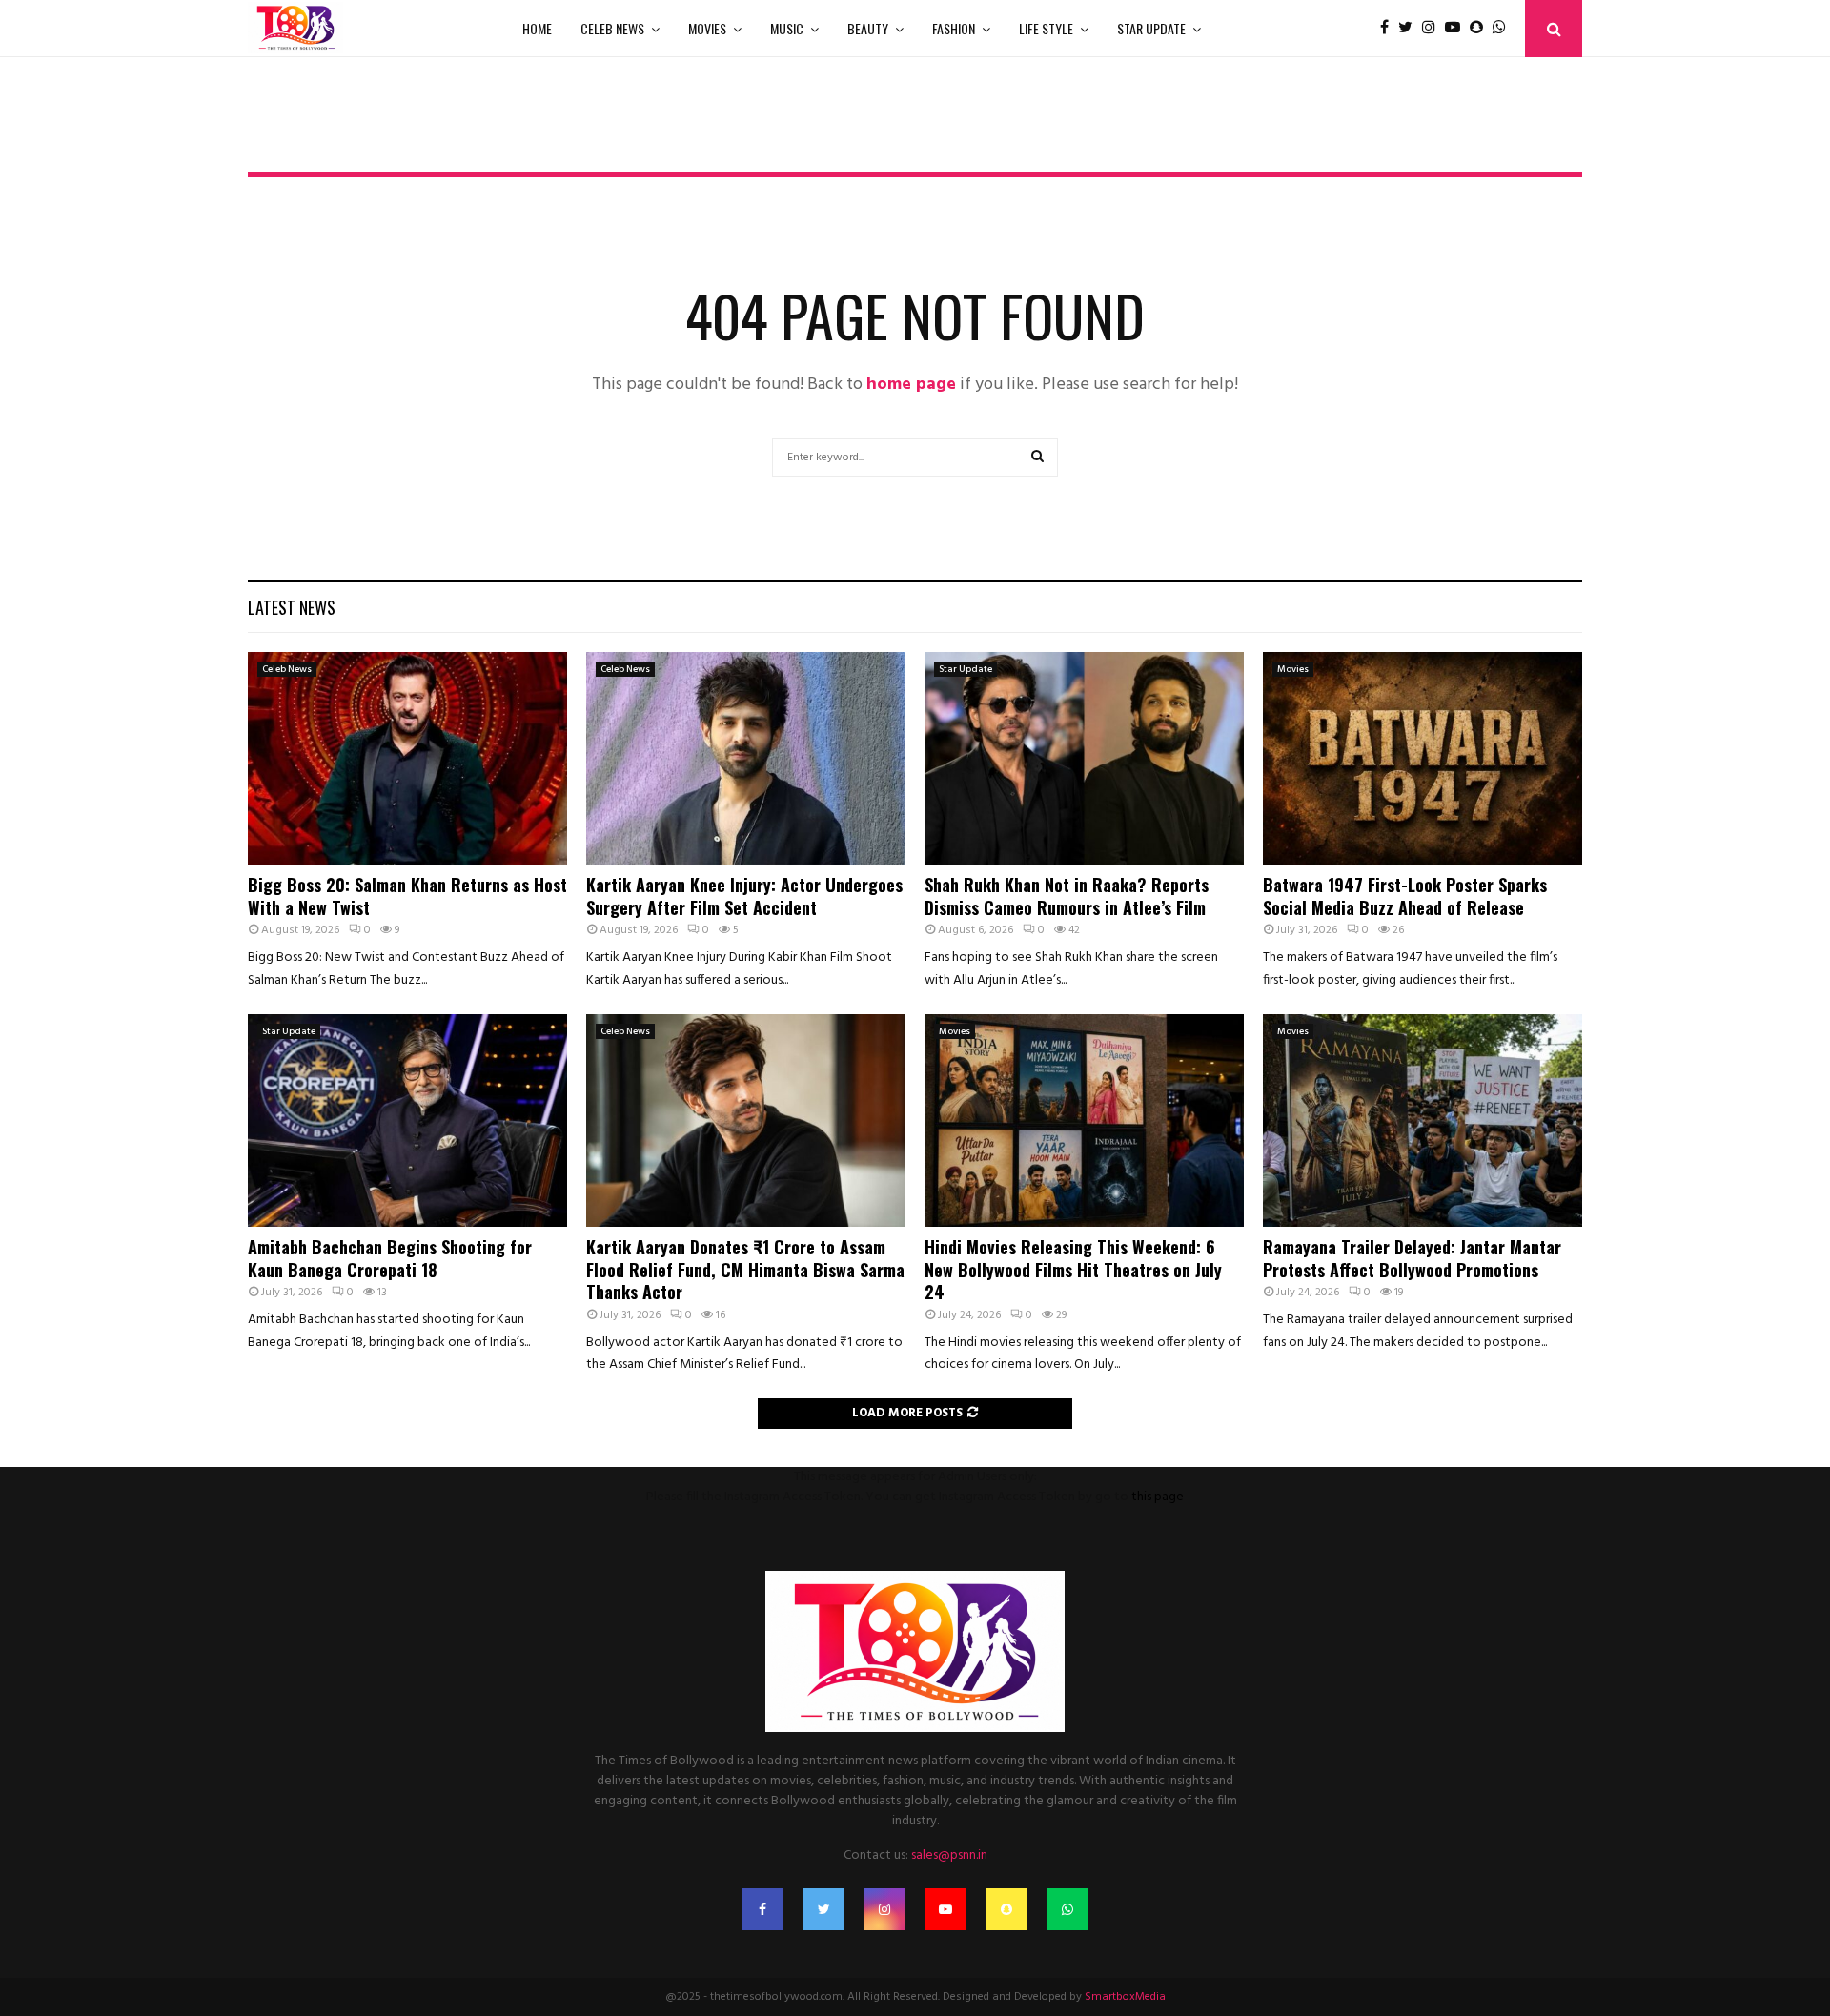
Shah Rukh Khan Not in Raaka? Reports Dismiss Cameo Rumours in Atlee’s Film (1067, 896)
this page (1158, 1497)
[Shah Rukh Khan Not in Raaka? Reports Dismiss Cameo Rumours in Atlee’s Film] (1084, 758)
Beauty (868, 28)
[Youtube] (1457, 29)
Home (537, 28)
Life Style (1046, 28)
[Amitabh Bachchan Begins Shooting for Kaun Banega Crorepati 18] (407, 1120)
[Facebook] (1389, 29)
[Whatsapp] (1504, 29)
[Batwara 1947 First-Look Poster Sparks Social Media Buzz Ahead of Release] (1423, 758)
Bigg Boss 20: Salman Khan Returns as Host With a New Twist (407, 896)
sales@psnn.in (949, 1855)
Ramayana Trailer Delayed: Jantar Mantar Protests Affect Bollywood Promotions (1412, 1258)
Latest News (292, 607)
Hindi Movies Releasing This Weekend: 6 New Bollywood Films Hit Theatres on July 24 (1073, 1269)
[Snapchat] (1481, 29)
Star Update (1151, 28)
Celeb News (612, 28)
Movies (707, 28)
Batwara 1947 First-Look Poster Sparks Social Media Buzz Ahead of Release (1405, 896)
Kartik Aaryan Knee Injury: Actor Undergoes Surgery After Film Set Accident (744, 896)
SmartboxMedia (1125, 1997)
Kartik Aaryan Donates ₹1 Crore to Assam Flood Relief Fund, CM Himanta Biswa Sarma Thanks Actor (745, 1269)
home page (911, 385)
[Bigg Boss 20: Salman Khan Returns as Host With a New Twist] (407, 758)
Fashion (954, 28)
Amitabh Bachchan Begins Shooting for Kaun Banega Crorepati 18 (390, 1258)
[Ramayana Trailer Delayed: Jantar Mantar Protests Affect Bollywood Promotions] (1423, 1120)
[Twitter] (1410, 29)
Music (787, 28)
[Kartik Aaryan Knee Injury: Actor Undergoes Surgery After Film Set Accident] (746, 758)
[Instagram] (1433, 29)
